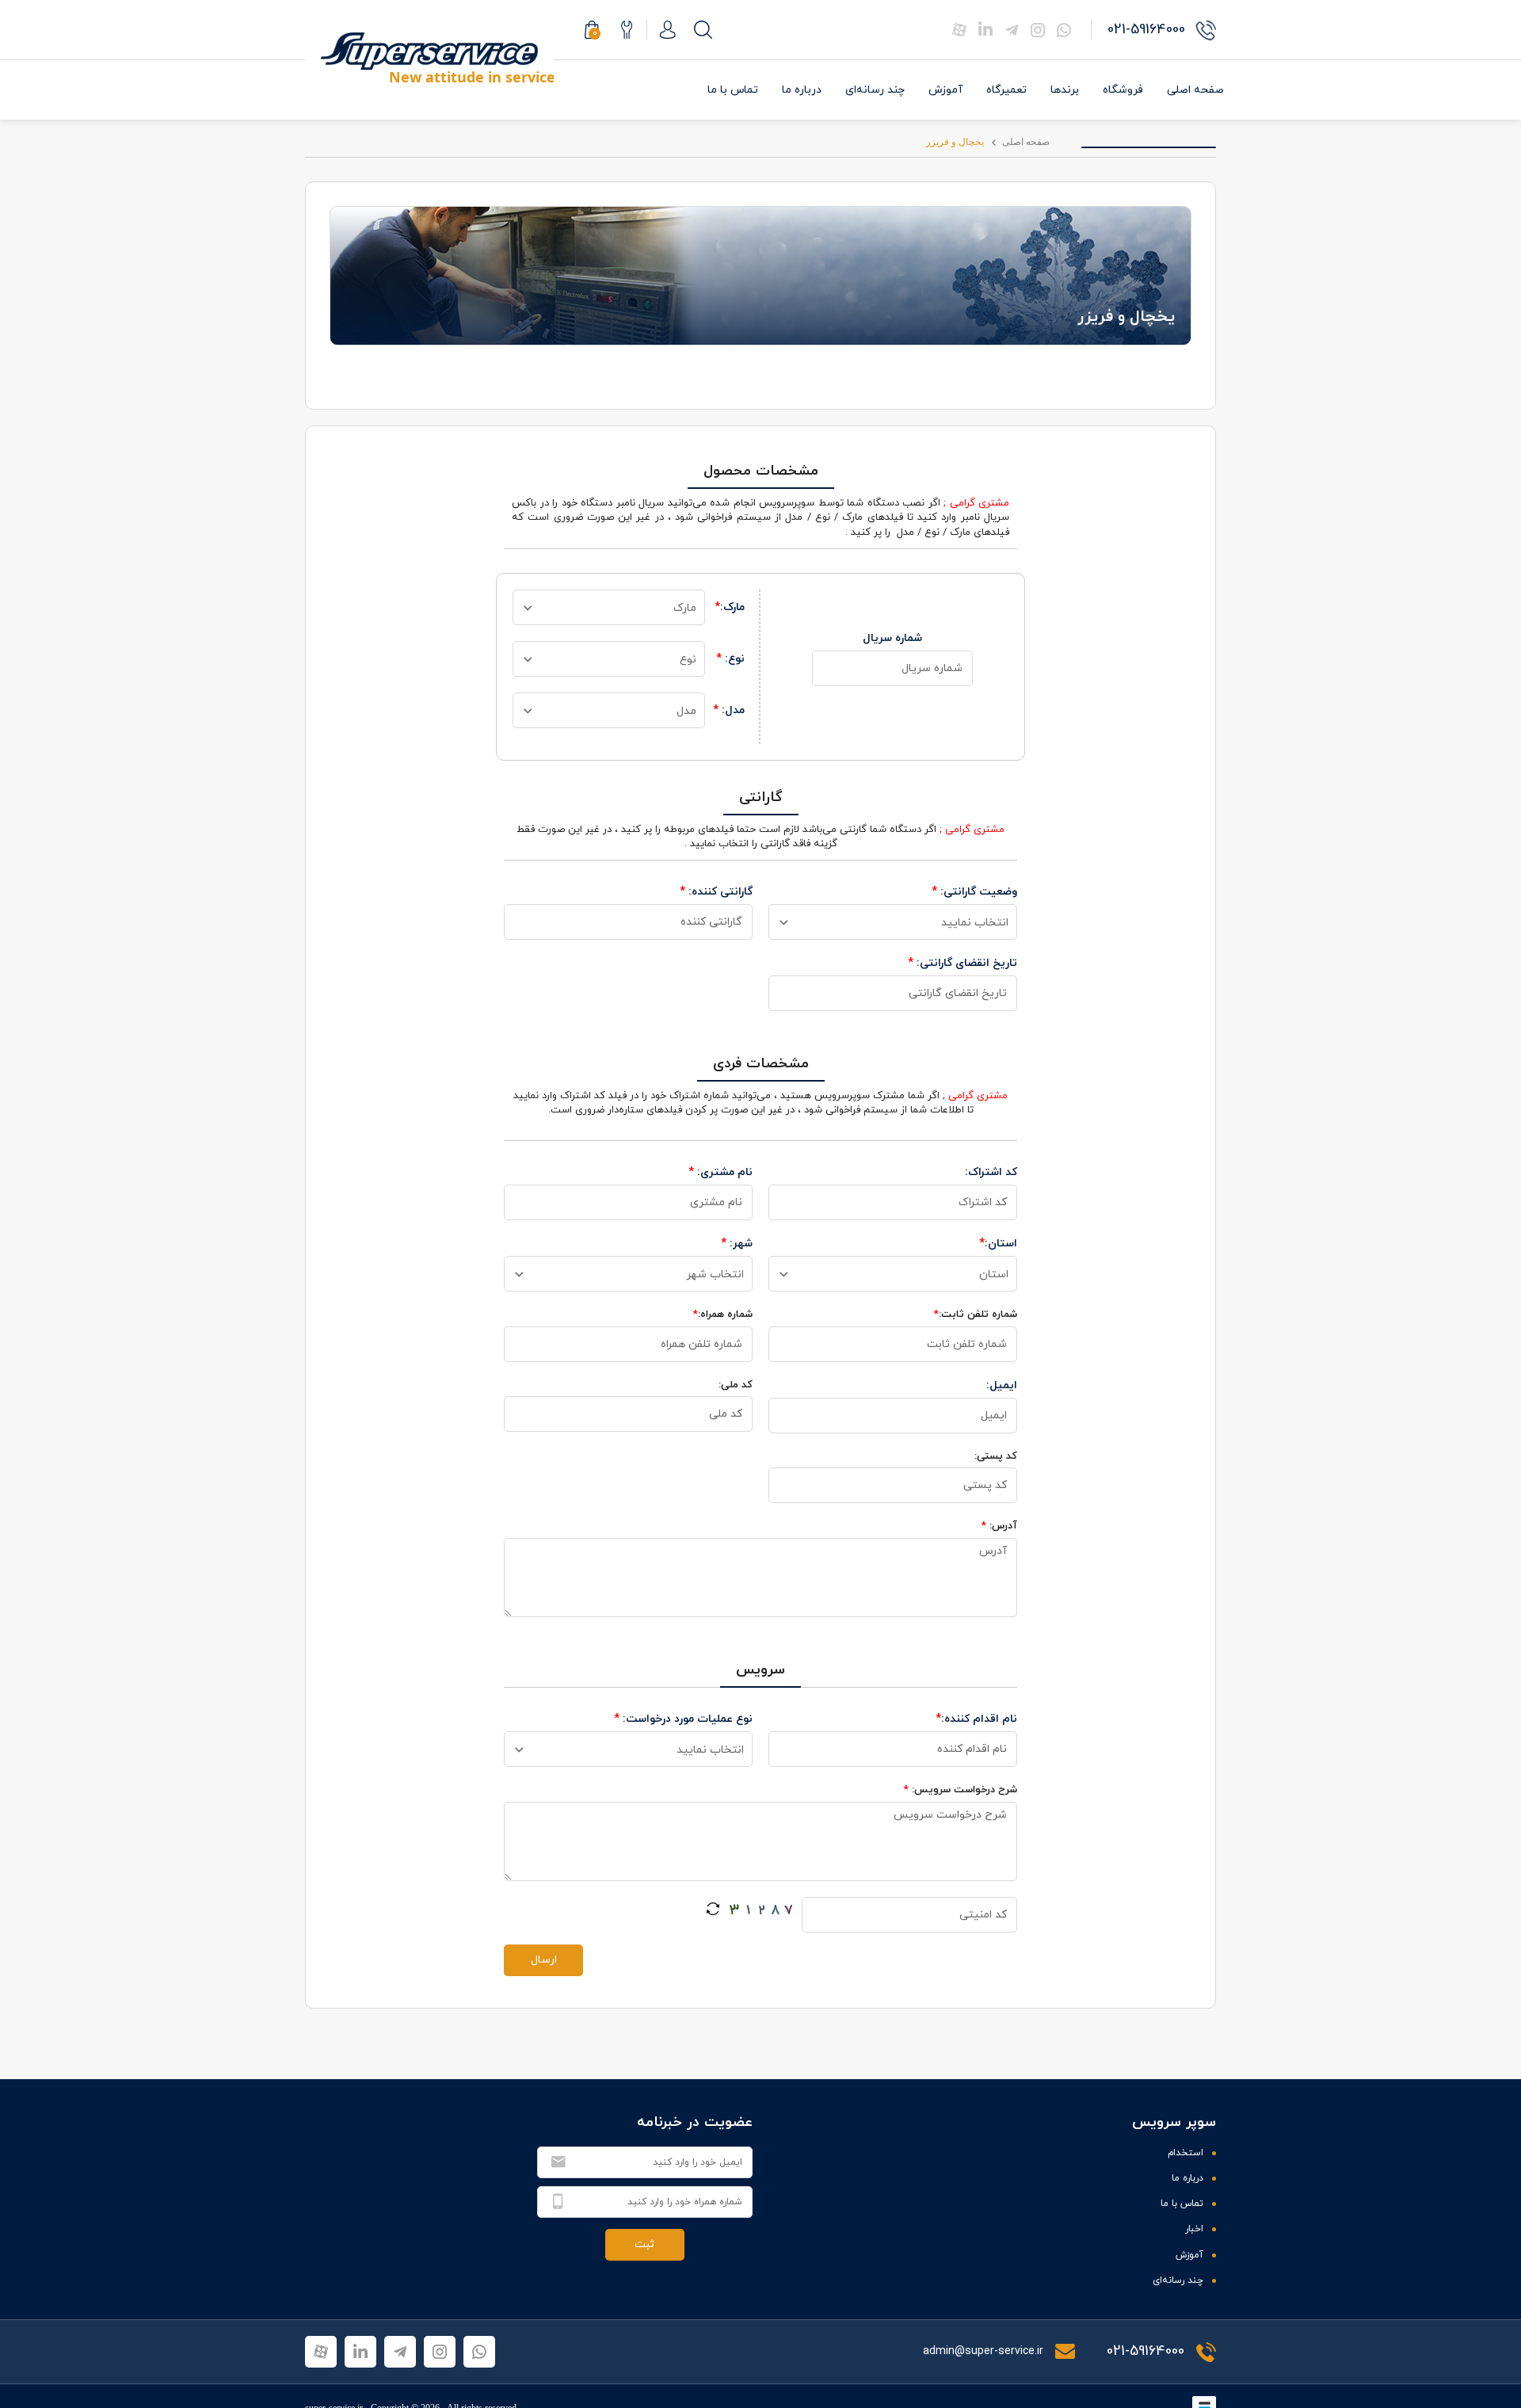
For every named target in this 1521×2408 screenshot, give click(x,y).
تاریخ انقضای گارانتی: (963, 963)
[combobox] (609, 607)
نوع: (730, 659)
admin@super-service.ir (985, 2351)
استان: (998, 1244)
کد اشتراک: (991, 1172)
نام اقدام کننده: (976, 1719)
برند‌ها (1065, 90)
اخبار (1194, 2229)
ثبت (644, 2244)
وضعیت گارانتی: (974, 892)
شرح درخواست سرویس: (961, 1790)
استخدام (1186, 2153)
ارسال (544, 1960)
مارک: (730, 607)
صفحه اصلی (1195, 90)
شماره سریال (892, 638)
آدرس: (999, 1526)
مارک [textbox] (685, 608)
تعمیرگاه (1006, 90)
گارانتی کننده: (716, 892)
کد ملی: (736, 1385)
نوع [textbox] (688, 660)
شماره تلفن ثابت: (976, 1315)
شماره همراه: (723, 1315)
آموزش (945, 90)
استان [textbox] (994, 1275)
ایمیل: (1002, 1385)
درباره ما (802, 90)
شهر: (737, 1244)
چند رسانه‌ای (875, 90)
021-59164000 (1146, 2351)
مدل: (729, 710)
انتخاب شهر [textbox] (715, 1275)
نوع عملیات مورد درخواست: (683, 1719)
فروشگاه (1123, 90)
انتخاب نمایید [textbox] (975, 923)
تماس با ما (733, 90)
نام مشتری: (720, 1172)
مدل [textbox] (686, 711)
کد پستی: (996, 1456)
